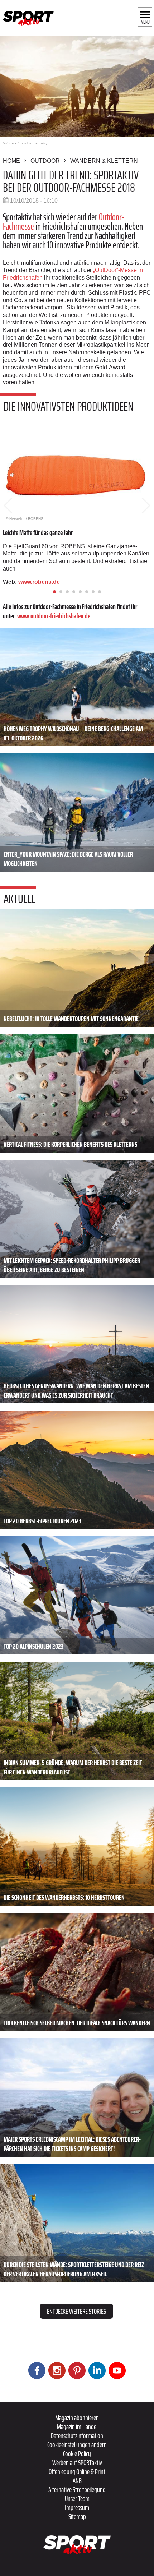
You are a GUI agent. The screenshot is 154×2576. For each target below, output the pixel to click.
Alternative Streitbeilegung (77, 2489)
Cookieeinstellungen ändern (77, 2445)
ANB (77, 2480)
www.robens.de (40, 582)
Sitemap (77, 2516)
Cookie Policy (77, 2453)
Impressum (77, 2507)
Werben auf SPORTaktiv (77, 2462)
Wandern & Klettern (104, 161)
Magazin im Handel (77, 2427)
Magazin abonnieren (77, 2418)
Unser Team (77, 2498)
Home (11, 161)
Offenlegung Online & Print (77, 2471)
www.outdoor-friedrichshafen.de (54, 616)
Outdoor (45, 161)
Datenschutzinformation (77, 2436)
